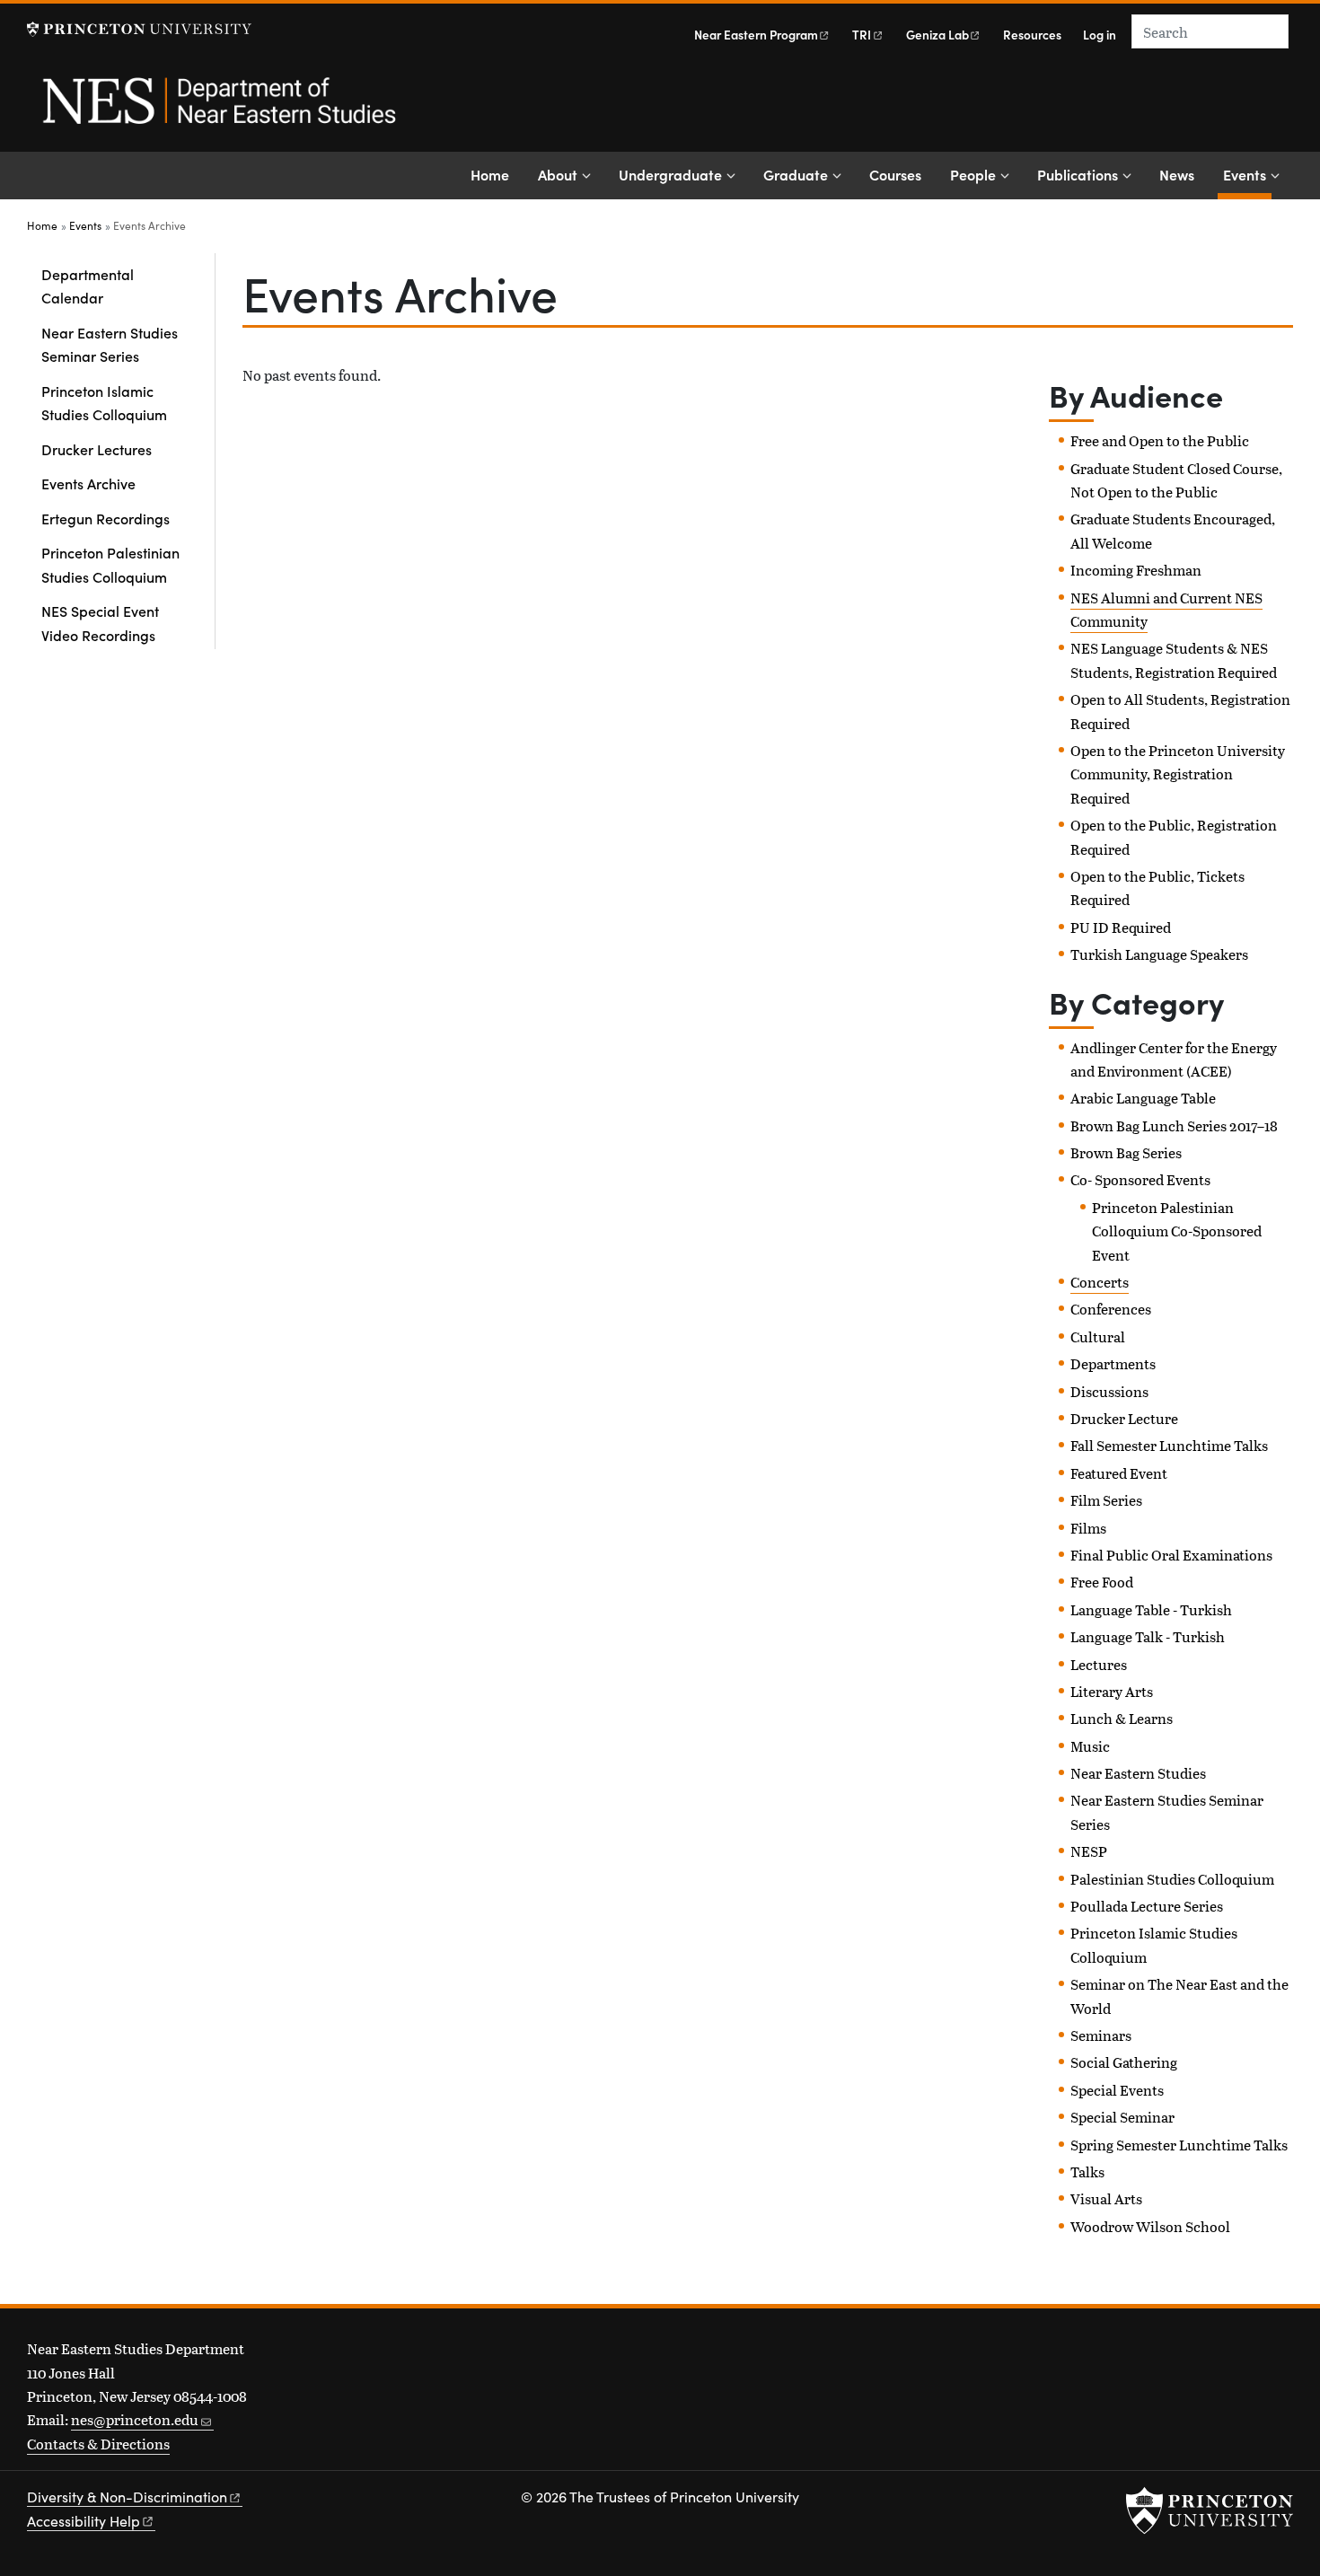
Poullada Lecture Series (1147, 1906)
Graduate (796, 174)
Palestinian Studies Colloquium (1172, 1879)
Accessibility (84, 2521)
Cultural (1098, 1336)
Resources (1032, 35)
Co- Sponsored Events (1140, 1179)
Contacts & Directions (98, 2444)
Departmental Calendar (88, 286)
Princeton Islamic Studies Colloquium (104, 402)
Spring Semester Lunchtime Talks (1179, 2145)
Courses (895, 174)
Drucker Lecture (1124, 1418)
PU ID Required (1121, 927)
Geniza (937, 35)
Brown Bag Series (1126, 1152)
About (558, 174)
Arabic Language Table (1143, 1098)
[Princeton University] (139, 29)
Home (490, 174)
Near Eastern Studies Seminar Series (110, 344)
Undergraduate (670, 174)
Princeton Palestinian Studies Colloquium (110, 564)
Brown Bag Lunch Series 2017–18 (1174, 1125)
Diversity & (127, 2497)
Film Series (1106, 1500)
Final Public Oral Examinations (1171, 1555)
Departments (1113, 1363)
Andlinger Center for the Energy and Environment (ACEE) (1174, 1059)
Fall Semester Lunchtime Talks (1169, 1445)
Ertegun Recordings (106, 518)
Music (1090, 1746)
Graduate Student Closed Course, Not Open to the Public (1176, 480)
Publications (1078, 174)
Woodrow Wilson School (1150, 2226)
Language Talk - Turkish (1148, 1636)
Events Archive (88, 483)
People (973, 174)
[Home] (218, 110)
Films (1088, 1528)
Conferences (1111, 1309)
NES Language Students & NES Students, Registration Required (1174, 659)
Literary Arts (1112, 1691)
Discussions (1109, 1391)
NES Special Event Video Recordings (100, 622)
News (1177, 174)
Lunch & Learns (1122, 1718)
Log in (1100, 35)
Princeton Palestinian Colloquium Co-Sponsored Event (1177, 1231)
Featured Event (1119, 1473)
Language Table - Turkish (1151, 1609)
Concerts (1100, 1282)
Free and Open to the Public (1160, 440)
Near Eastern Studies (1138, 1773)
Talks (1087, 2172)
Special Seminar (1122, 2117)
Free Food (1102, 1582)
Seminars (1101, 2035)
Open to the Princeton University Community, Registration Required (1178, 774)
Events (1247, 174)
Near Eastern (756, 35)
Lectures (1099, 1664)
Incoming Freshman (1136, 570)
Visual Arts (1106, 2198)
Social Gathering (1124, 2062)
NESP (1089, 1851)
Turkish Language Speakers (1159, 954)
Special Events (1117, 2090)
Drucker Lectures (97, 449)
